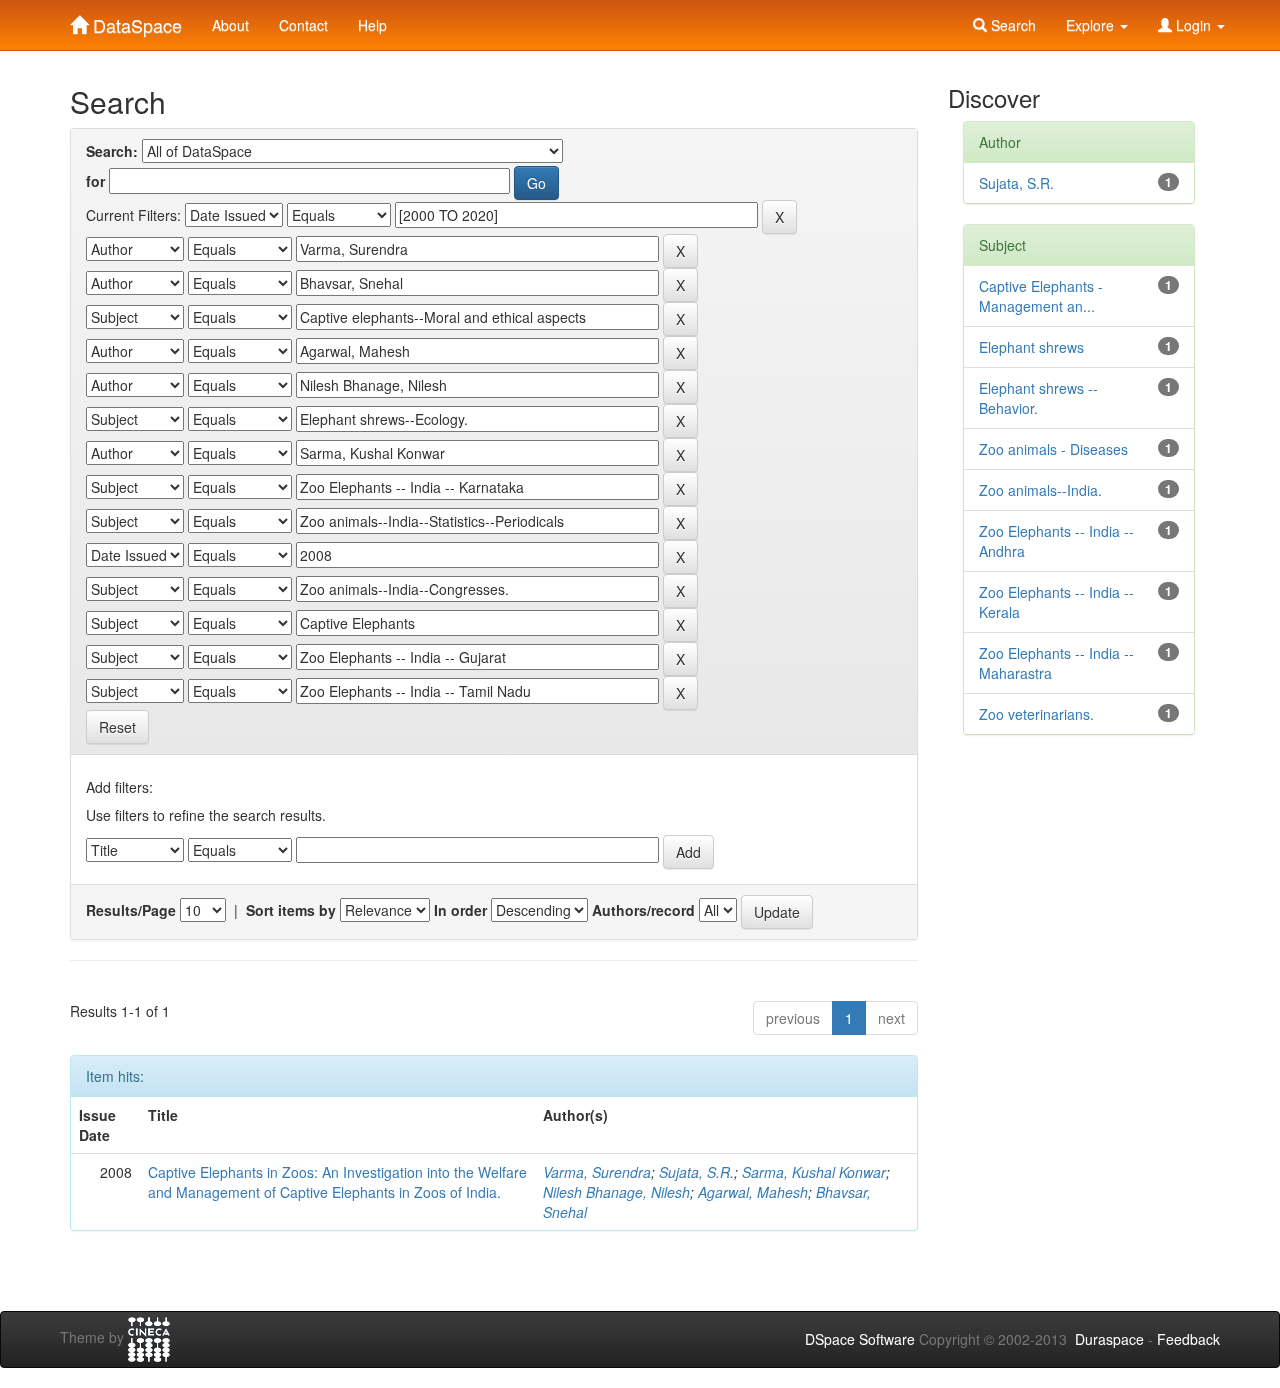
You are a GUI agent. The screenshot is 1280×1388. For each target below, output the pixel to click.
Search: (112, 151)
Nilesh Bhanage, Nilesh (616, 1192)
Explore (1092, 25)
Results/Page (131, 910)
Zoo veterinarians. (1036, 714)
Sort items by (291, 910)
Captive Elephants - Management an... (1041, 296)
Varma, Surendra (597, 1172)
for (95, 181)
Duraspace (1109, 1339)
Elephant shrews (1031, 347)
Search (1011, 25)
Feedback (1188, 1339)
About (230, 25)
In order (460, 910)
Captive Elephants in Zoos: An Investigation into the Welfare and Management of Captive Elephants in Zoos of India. (337, 1182)
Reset (117, 727)
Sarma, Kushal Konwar (814, 1172)
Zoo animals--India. (1040, 490)
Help (372, 25)
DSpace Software (860, 1339)
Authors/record (643, 910)
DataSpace (135, 21)
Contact (303, 25)
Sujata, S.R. (696, 1172)
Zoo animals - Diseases (1053, 449)
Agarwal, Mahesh (753, 1192)
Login (1193, 25)
